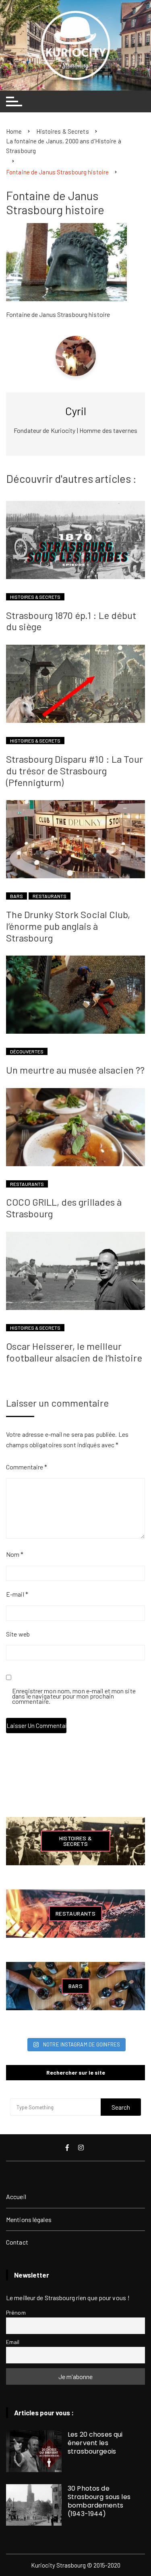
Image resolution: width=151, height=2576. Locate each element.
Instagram (82, 2148)
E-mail (17, 1594)
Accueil (16, 2196)
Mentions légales (29, 2219)
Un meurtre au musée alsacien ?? (75, 1070)
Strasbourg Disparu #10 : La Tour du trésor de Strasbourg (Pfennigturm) (74, 771)
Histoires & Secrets (35, 597)
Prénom (16, 2312)
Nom (15, 1554)
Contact (17, 2242)
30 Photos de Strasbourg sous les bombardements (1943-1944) (99, 2501)
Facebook (68, 2148)
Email (13, 2342)
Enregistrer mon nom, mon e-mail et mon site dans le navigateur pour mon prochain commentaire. (74, 1697)
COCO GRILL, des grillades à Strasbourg (64, 1208)
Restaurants (50, 896)
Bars (17, 896)
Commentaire (27, 1467)
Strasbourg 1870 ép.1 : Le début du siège (71, 621)
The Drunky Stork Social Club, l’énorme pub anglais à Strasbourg (68, 926)
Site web (18, 1634)
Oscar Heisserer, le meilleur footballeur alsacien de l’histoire (74, 1352)
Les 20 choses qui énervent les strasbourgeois (95, 2443)
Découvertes (27, 1051)
